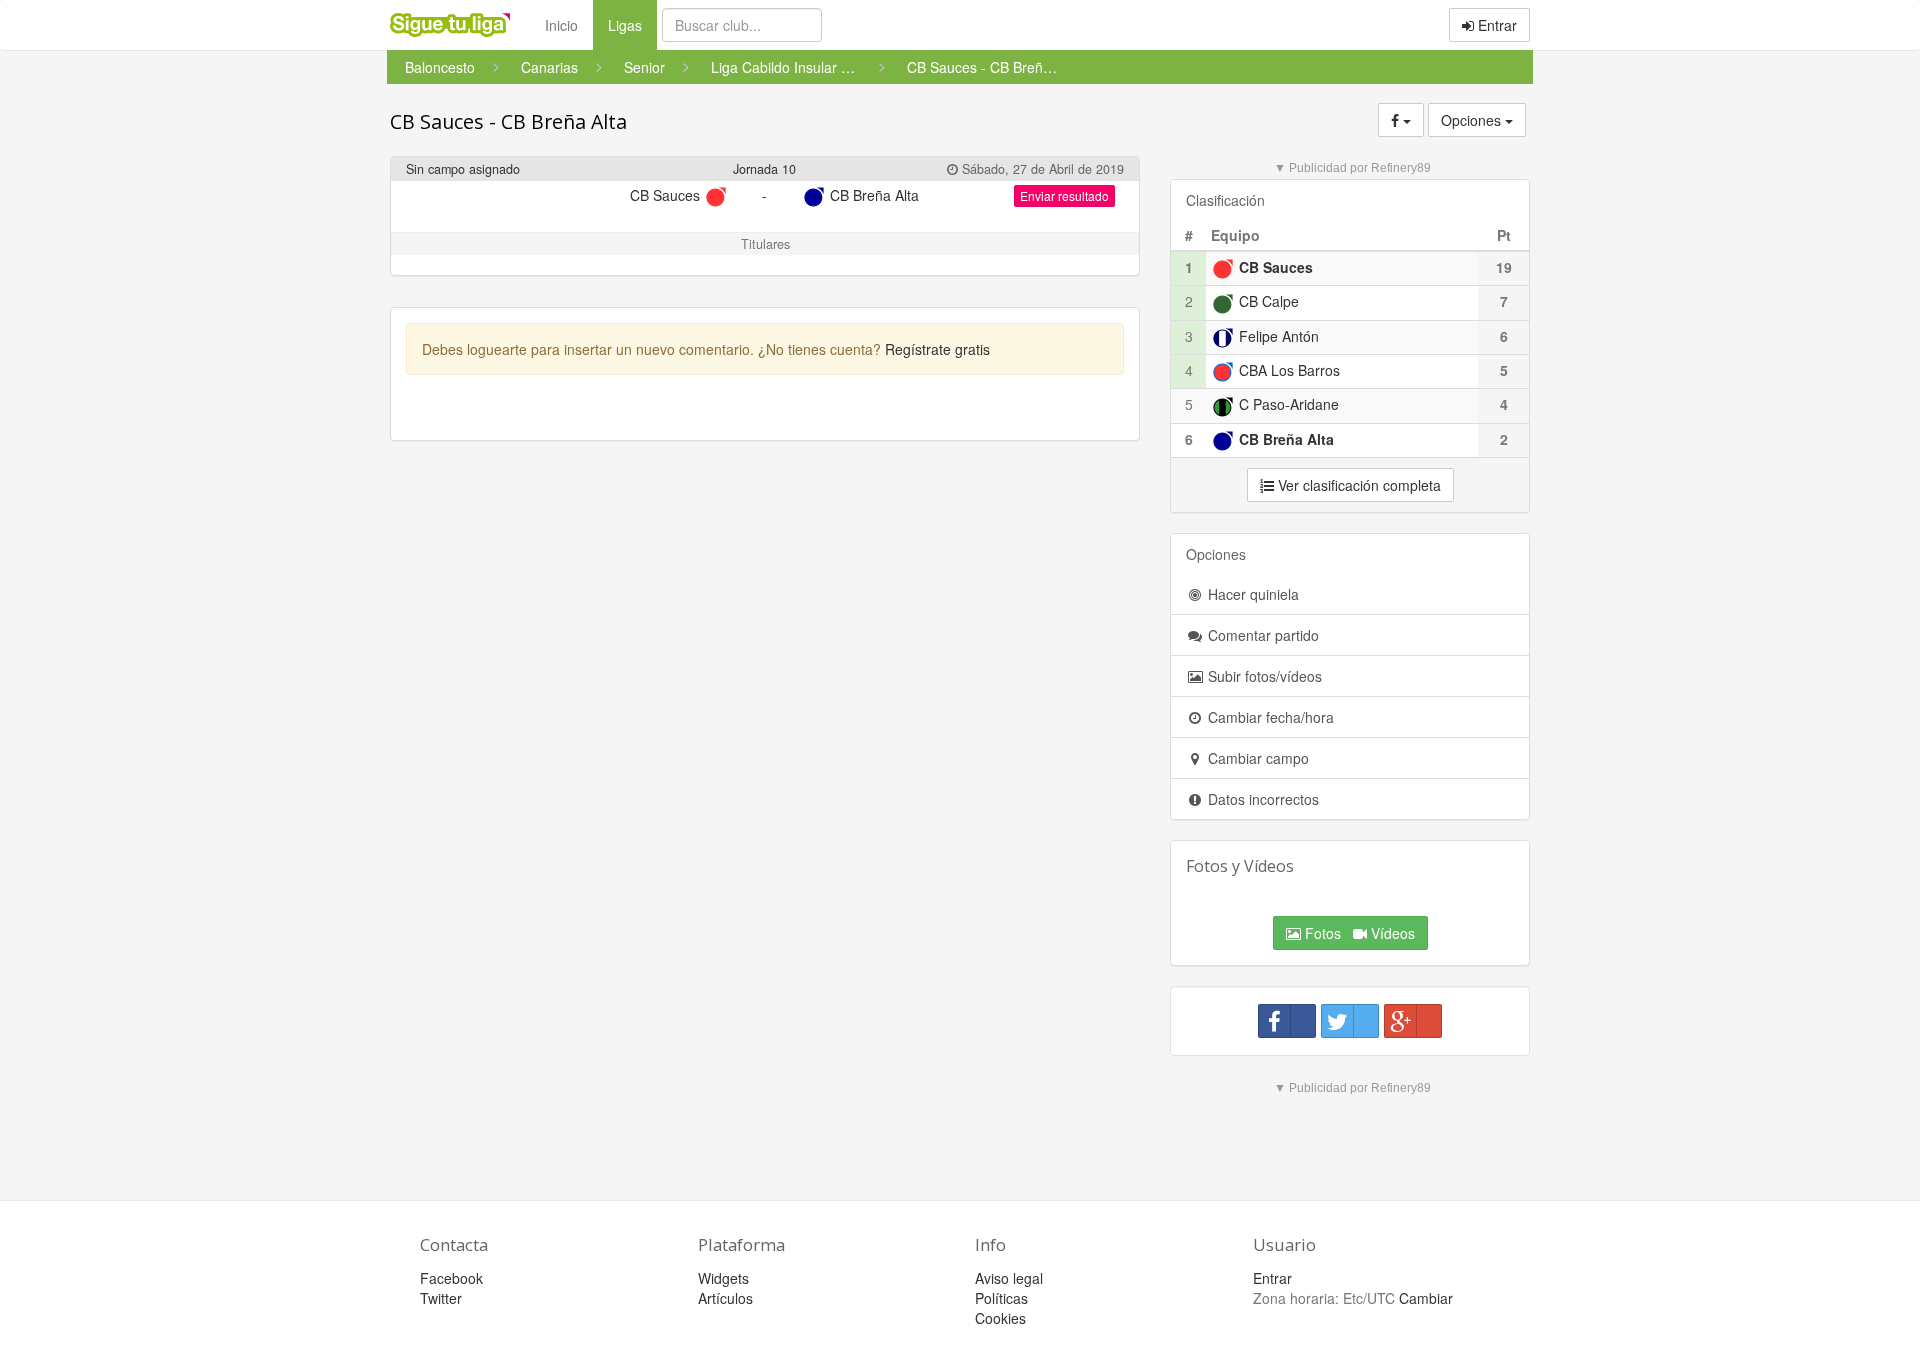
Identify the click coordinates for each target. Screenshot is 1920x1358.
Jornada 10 (764, 169)
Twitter (441, 1298)
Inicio (561, 25)
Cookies (1000, 1318)
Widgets (723, 1278)
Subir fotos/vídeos (1263, 676)
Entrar (1495, 25)
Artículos (725, 1298)
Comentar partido (1261, 635)
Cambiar (1426, 1298)
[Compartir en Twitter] (1350, 1021)
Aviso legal (1009, 1278)
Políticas (1001, 1298)
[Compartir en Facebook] (1287, 1021)
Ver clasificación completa (1357, 485)
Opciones (1473, 120)
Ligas (632, 24)
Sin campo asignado (463, 169)
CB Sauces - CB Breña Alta (508, 121)
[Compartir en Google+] (1413, 1021)
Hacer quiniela (1251, 594)
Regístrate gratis (937, 349)
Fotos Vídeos (1358, 933)
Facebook (451, 1278)
